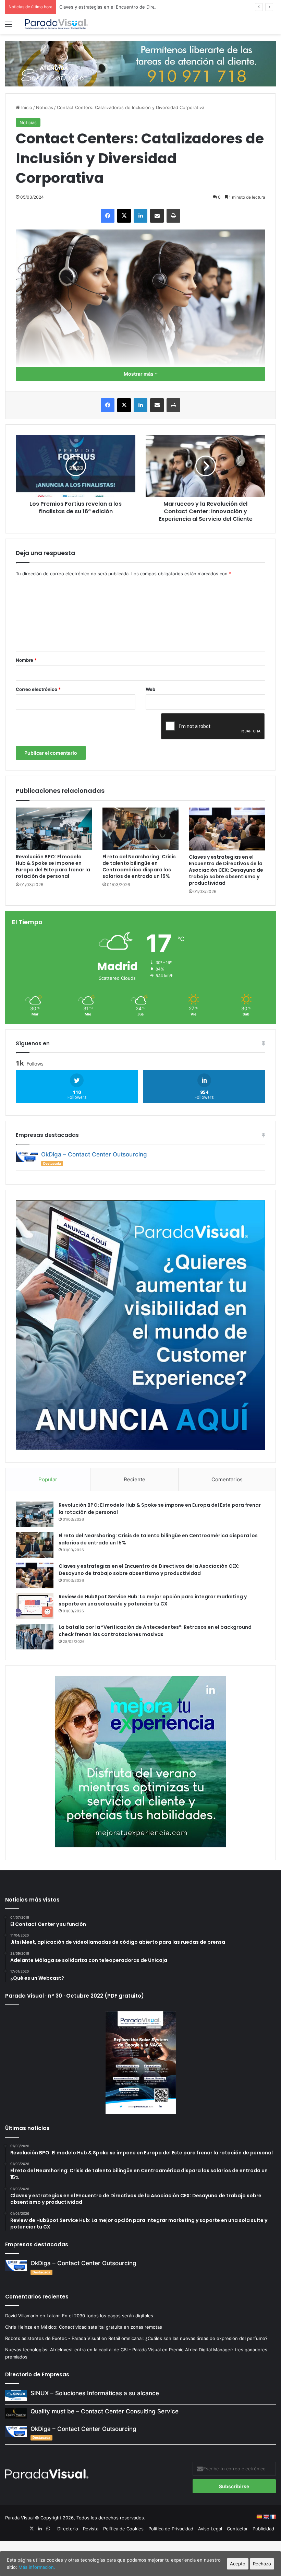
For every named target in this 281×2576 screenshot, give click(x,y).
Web (150, 689)
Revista (91, 2529)
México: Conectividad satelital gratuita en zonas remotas (102, 2327)
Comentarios (227, 1479)
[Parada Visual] (57, 24)
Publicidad (263, 2529)
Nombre (26, 660)
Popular (48, 1479)
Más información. (37, 2567)
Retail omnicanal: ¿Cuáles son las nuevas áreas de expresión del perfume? (188, 2338)
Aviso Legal (210, 2529)
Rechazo (262, 2564)
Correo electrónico (38, 689)
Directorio (68, 2529)
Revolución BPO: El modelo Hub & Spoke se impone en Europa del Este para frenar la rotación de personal (53, 866)
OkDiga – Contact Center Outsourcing (94, 1154)
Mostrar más (139, 374)
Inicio (26, 107)
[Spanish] (259, 2517)
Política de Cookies (123, 2529)
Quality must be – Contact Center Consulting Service (105, 2411)
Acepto (238, 2564)
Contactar (237, 2529)
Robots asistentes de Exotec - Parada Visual (53, 2338)
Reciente (135, 1479)
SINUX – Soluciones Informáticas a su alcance (95, 2393)
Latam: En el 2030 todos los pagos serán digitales (101, 2316)
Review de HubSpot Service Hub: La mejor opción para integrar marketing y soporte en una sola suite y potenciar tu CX (153, 1600)
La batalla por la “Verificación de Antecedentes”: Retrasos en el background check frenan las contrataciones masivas (155, 1631)
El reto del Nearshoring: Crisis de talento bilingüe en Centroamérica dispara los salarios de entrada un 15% (139, 866)
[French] (273, 2517)
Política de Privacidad (171, 2529)
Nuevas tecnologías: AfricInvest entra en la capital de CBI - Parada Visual (83, 2350)
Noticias (45, 107)
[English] (266, 2517)
